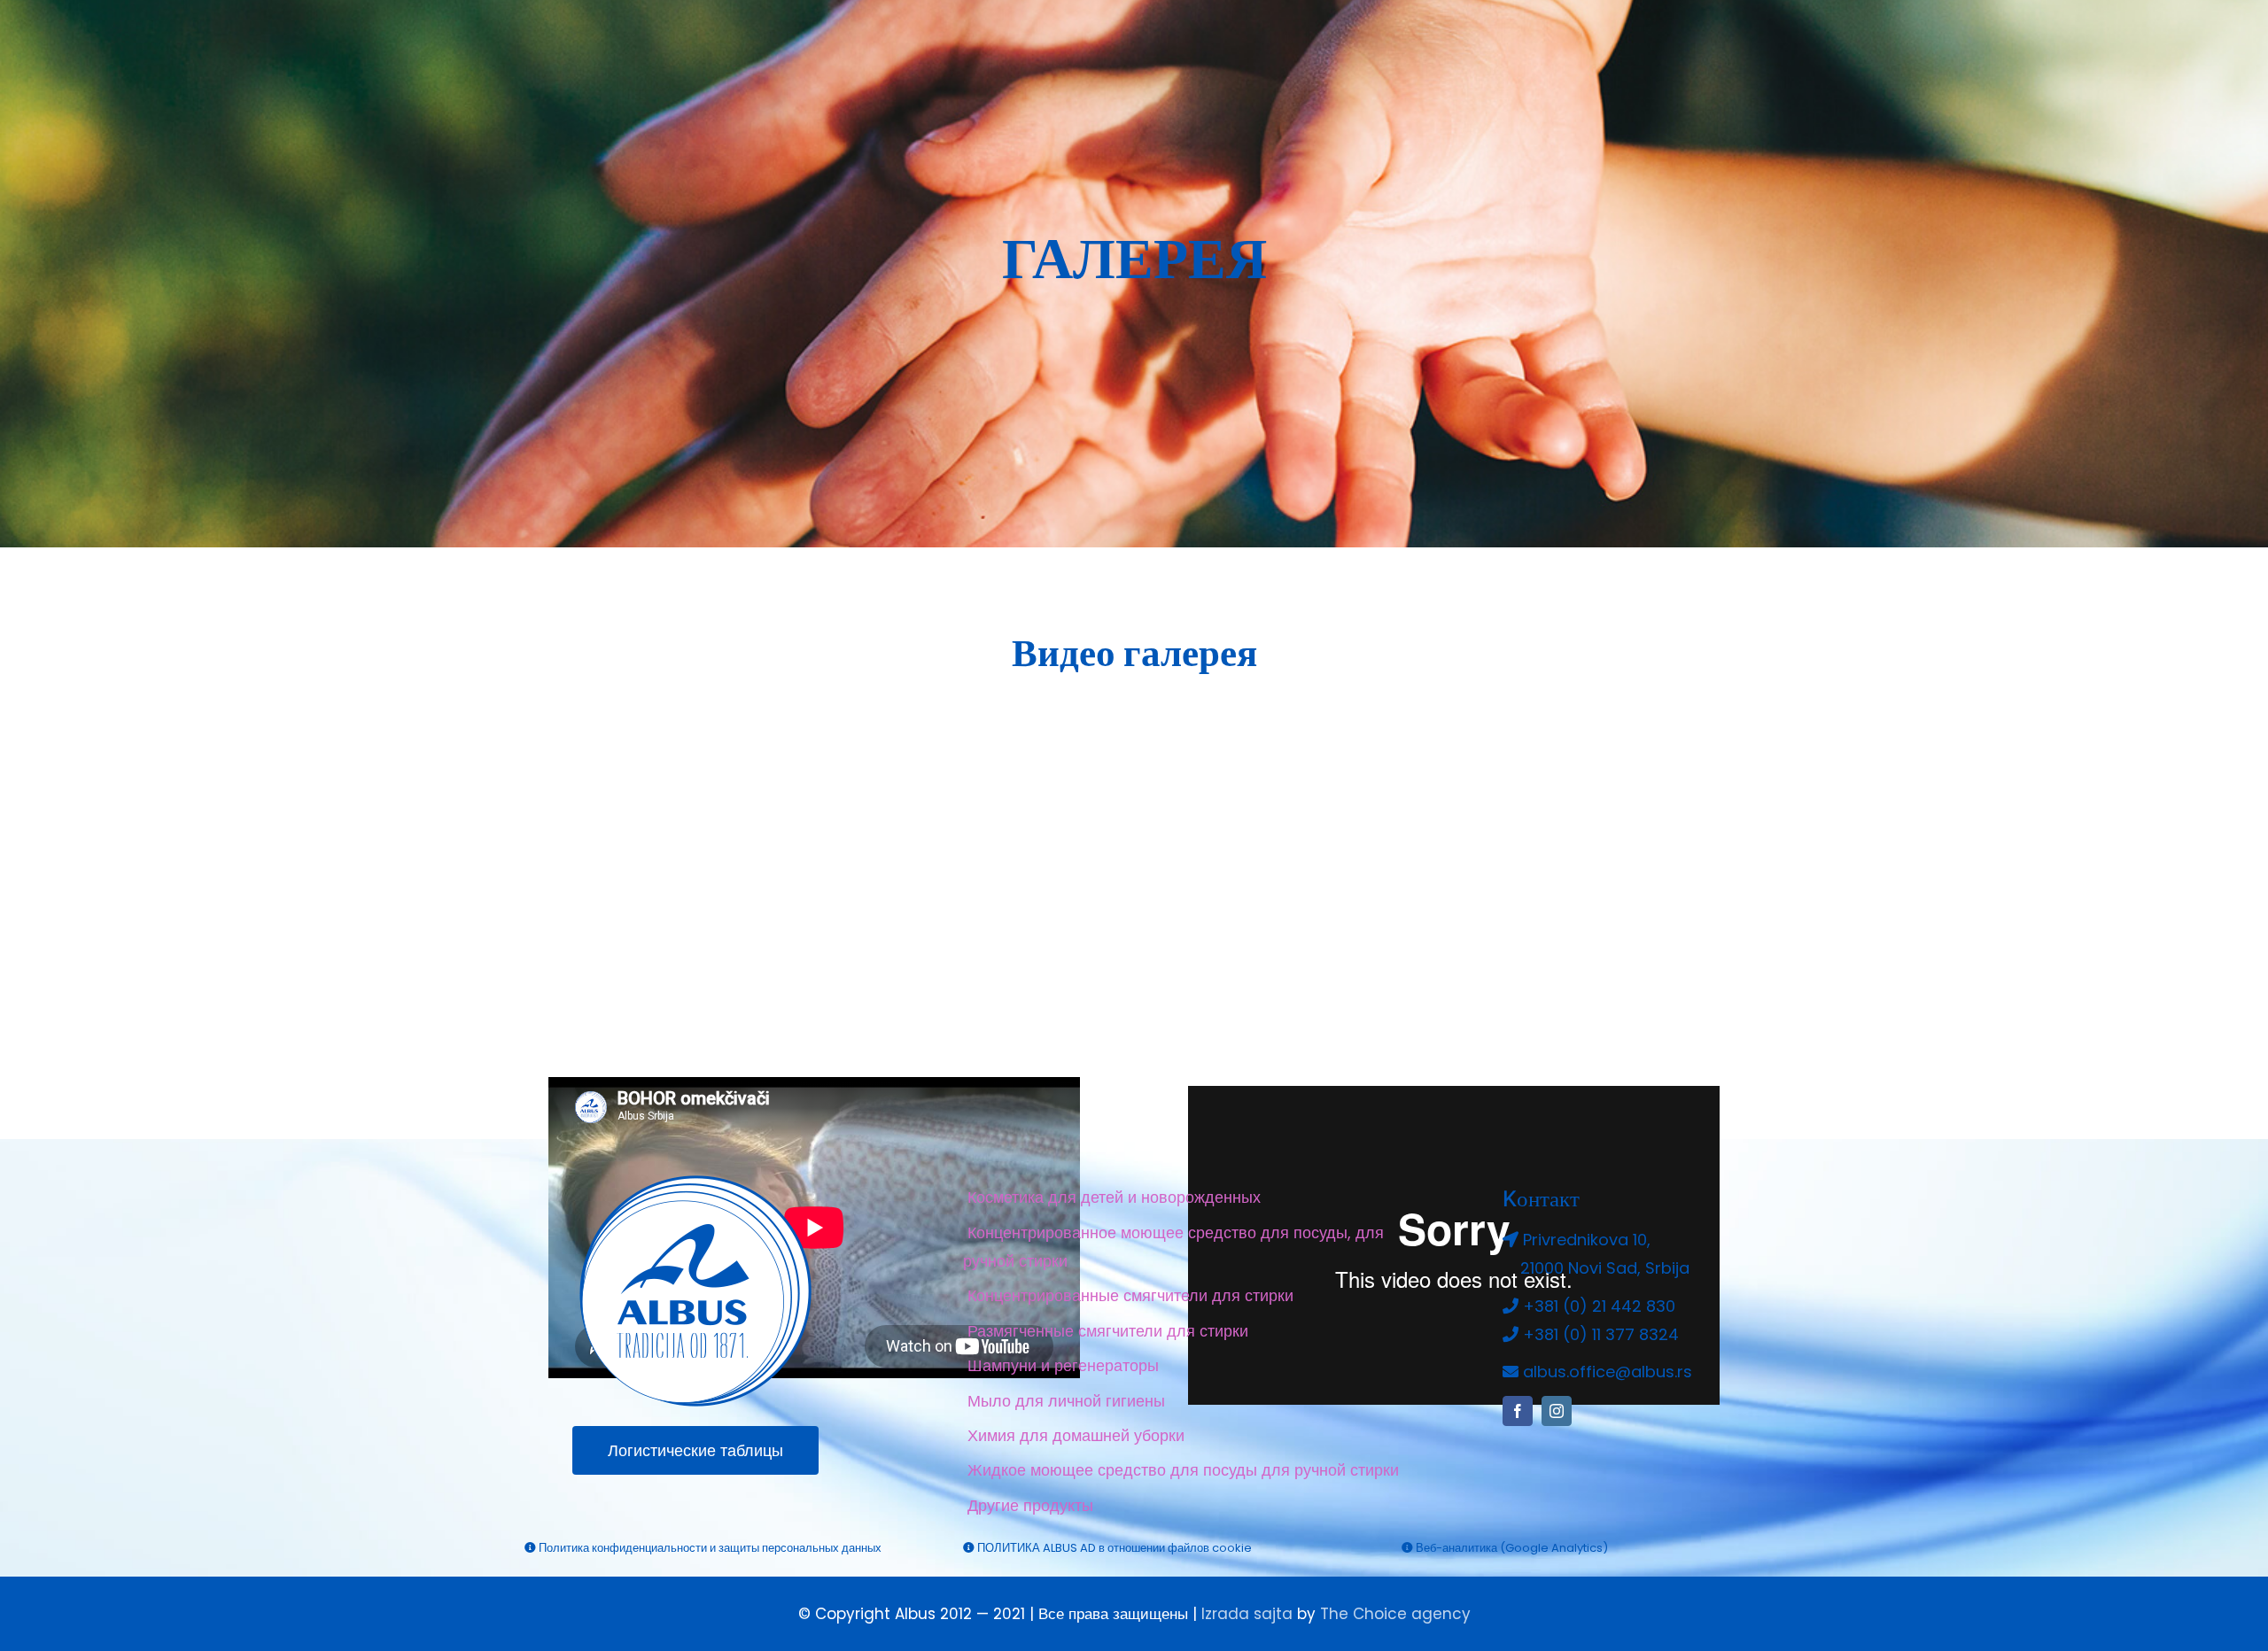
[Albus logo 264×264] (695, 1183)
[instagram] (1557, 1411)
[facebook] (1518, 1411)
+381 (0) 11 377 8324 (1601, 1334)
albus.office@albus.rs (1608, 1372)
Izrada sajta (1247, 1614)
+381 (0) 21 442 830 (1599, 1306)
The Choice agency (1395, 1614)
